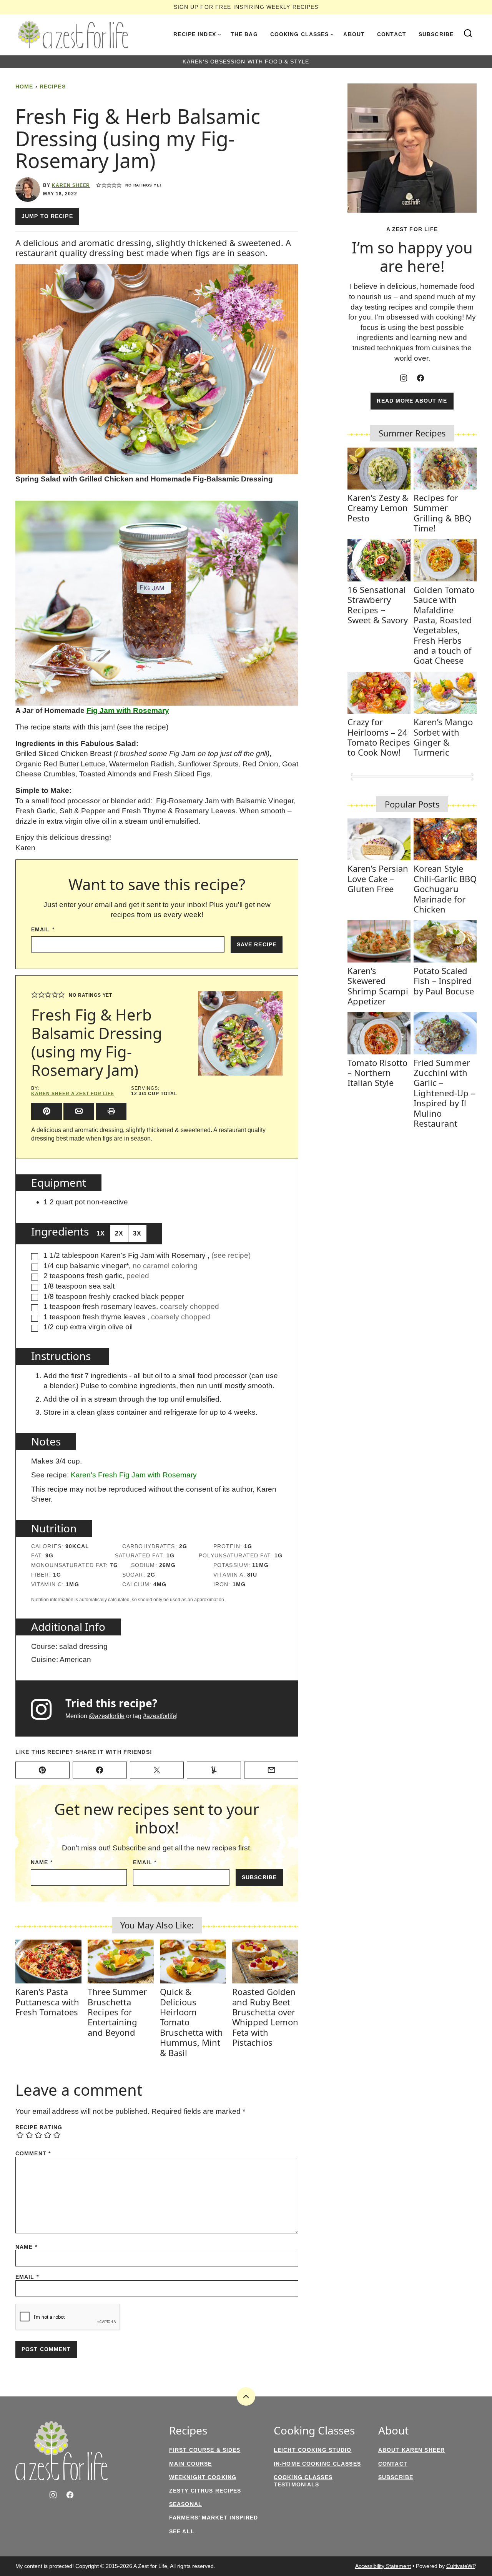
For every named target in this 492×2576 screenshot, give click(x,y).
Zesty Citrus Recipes (205, 2491)
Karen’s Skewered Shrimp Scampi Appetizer (378, 986)
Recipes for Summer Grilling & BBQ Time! (442, 513)
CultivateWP (461, 2566)
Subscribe (436, 34)
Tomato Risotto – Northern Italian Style (377, 1073)
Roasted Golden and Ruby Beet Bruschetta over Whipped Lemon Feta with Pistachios (265, 2017)
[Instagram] (404, 378)
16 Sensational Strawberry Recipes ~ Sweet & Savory (378, 605)
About (354, 34)
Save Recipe (257, 944)
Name (42, 1862)
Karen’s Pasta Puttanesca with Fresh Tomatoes (47, 2002)
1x (101, 1233)
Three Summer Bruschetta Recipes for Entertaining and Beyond (117, 2012)
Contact (392, 34)
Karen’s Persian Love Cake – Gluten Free (378, 878)
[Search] (468, 33)
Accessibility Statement (383, 2566)
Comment (33, 2153)
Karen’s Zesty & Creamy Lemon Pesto (378, 508)
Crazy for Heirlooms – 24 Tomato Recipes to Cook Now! (379, 737)
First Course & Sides (205, 2450)
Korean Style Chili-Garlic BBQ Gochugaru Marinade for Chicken (445, 889)
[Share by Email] (79, 1111)
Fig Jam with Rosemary (128, 710)
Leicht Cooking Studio (313, 2450)
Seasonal (186, 2504)
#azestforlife (160, 1716)
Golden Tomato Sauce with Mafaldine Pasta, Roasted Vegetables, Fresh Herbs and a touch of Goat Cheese (444, 625)
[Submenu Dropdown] (219, 35)
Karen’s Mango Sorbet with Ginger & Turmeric (443, 737)
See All (182, 2531)
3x (137, 1233)
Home (24, 87)
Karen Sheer (71, 185)
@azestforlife (107, 1716)
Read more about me (412, 401)
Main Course (190, 2464)
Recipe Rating (39, 2127)
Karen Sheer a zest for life (73, 1094)
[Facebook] (421, 378)
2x (119, 1233)
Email (43, 929)
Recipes (53, 87)
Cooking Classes (300, 34)
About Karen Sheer (411, 2450)
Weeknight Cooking (203, 2477)
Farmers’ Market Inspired (214, 2518)
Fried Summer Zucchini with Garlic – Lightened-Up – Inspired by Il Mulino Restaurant (444, 1093)
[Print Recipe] (111, 1111)
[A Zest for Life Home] (73, 35)
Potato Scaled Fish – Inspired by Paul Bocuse (444, 981)
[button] (99, 185)
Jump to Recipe (47, 216)
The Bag (244, 34)
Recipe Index (194, 34)
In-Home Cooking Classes (317, 2464)
